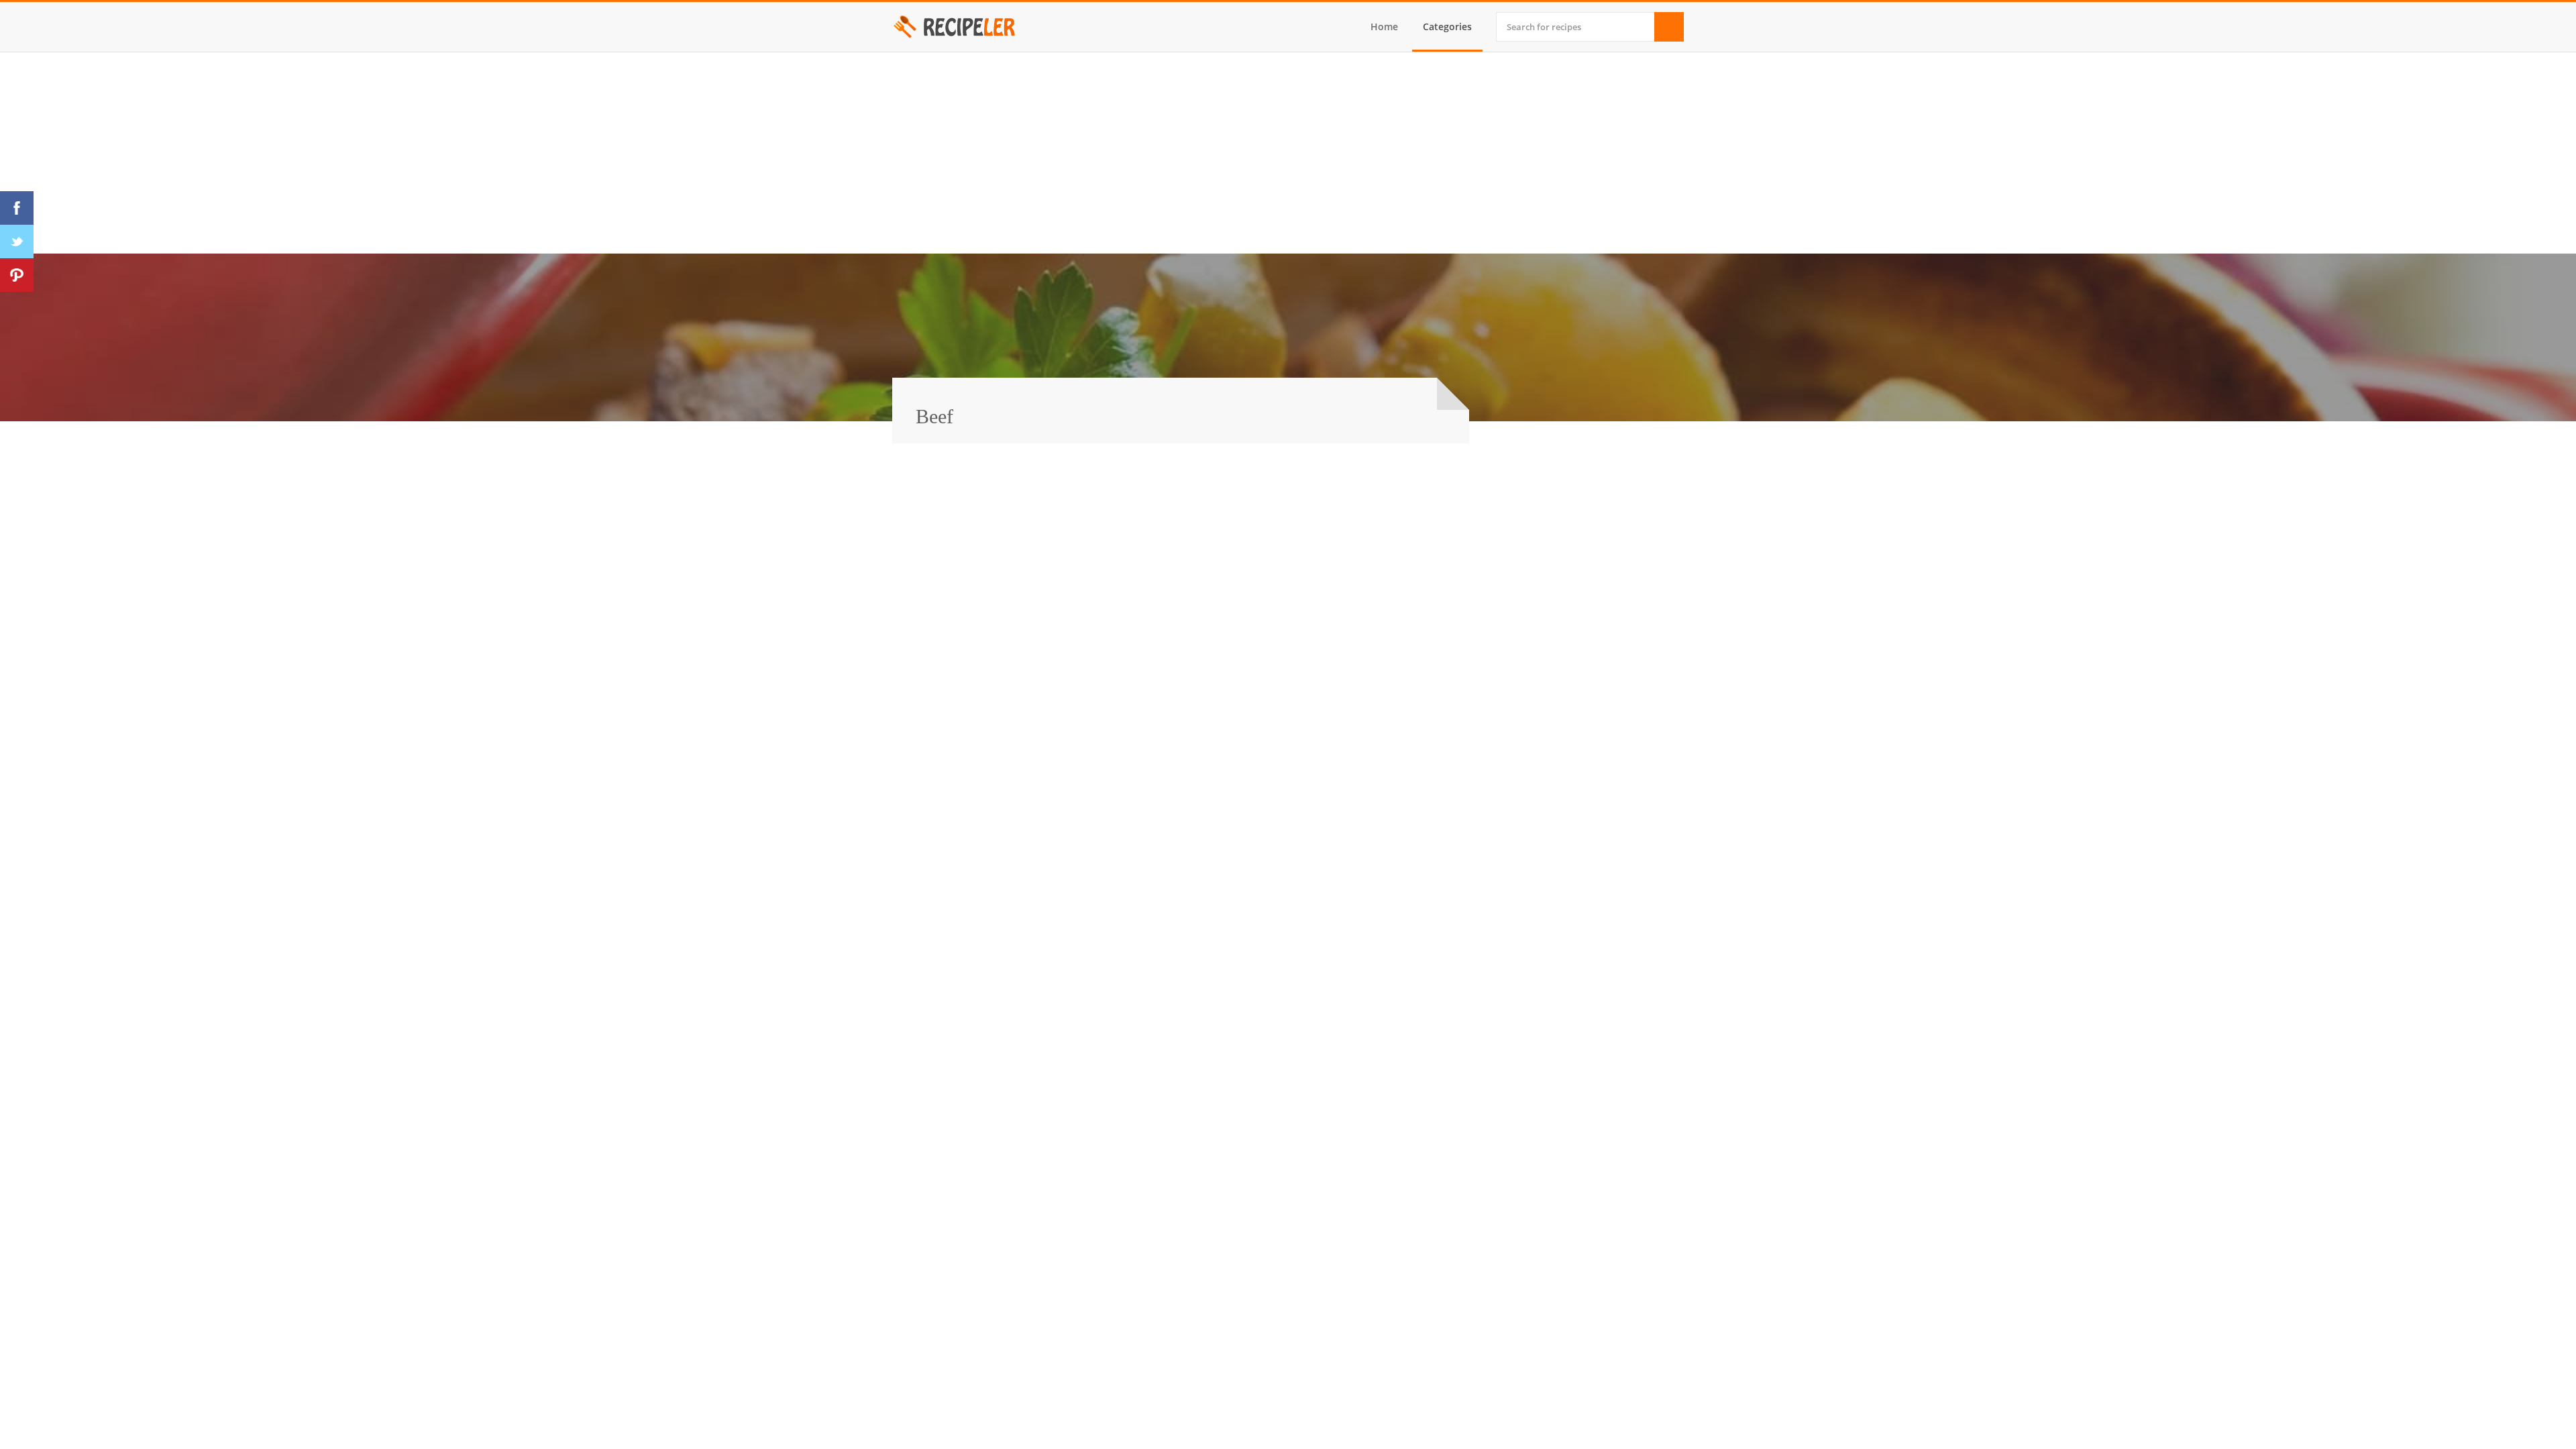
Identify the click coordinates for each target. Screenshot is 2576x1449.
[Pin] (17, 275)
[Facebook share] (17, 208)
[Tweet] (17, 241)
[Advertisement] (1288, 153)
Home (1384, 26)
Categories (1447, 26)
